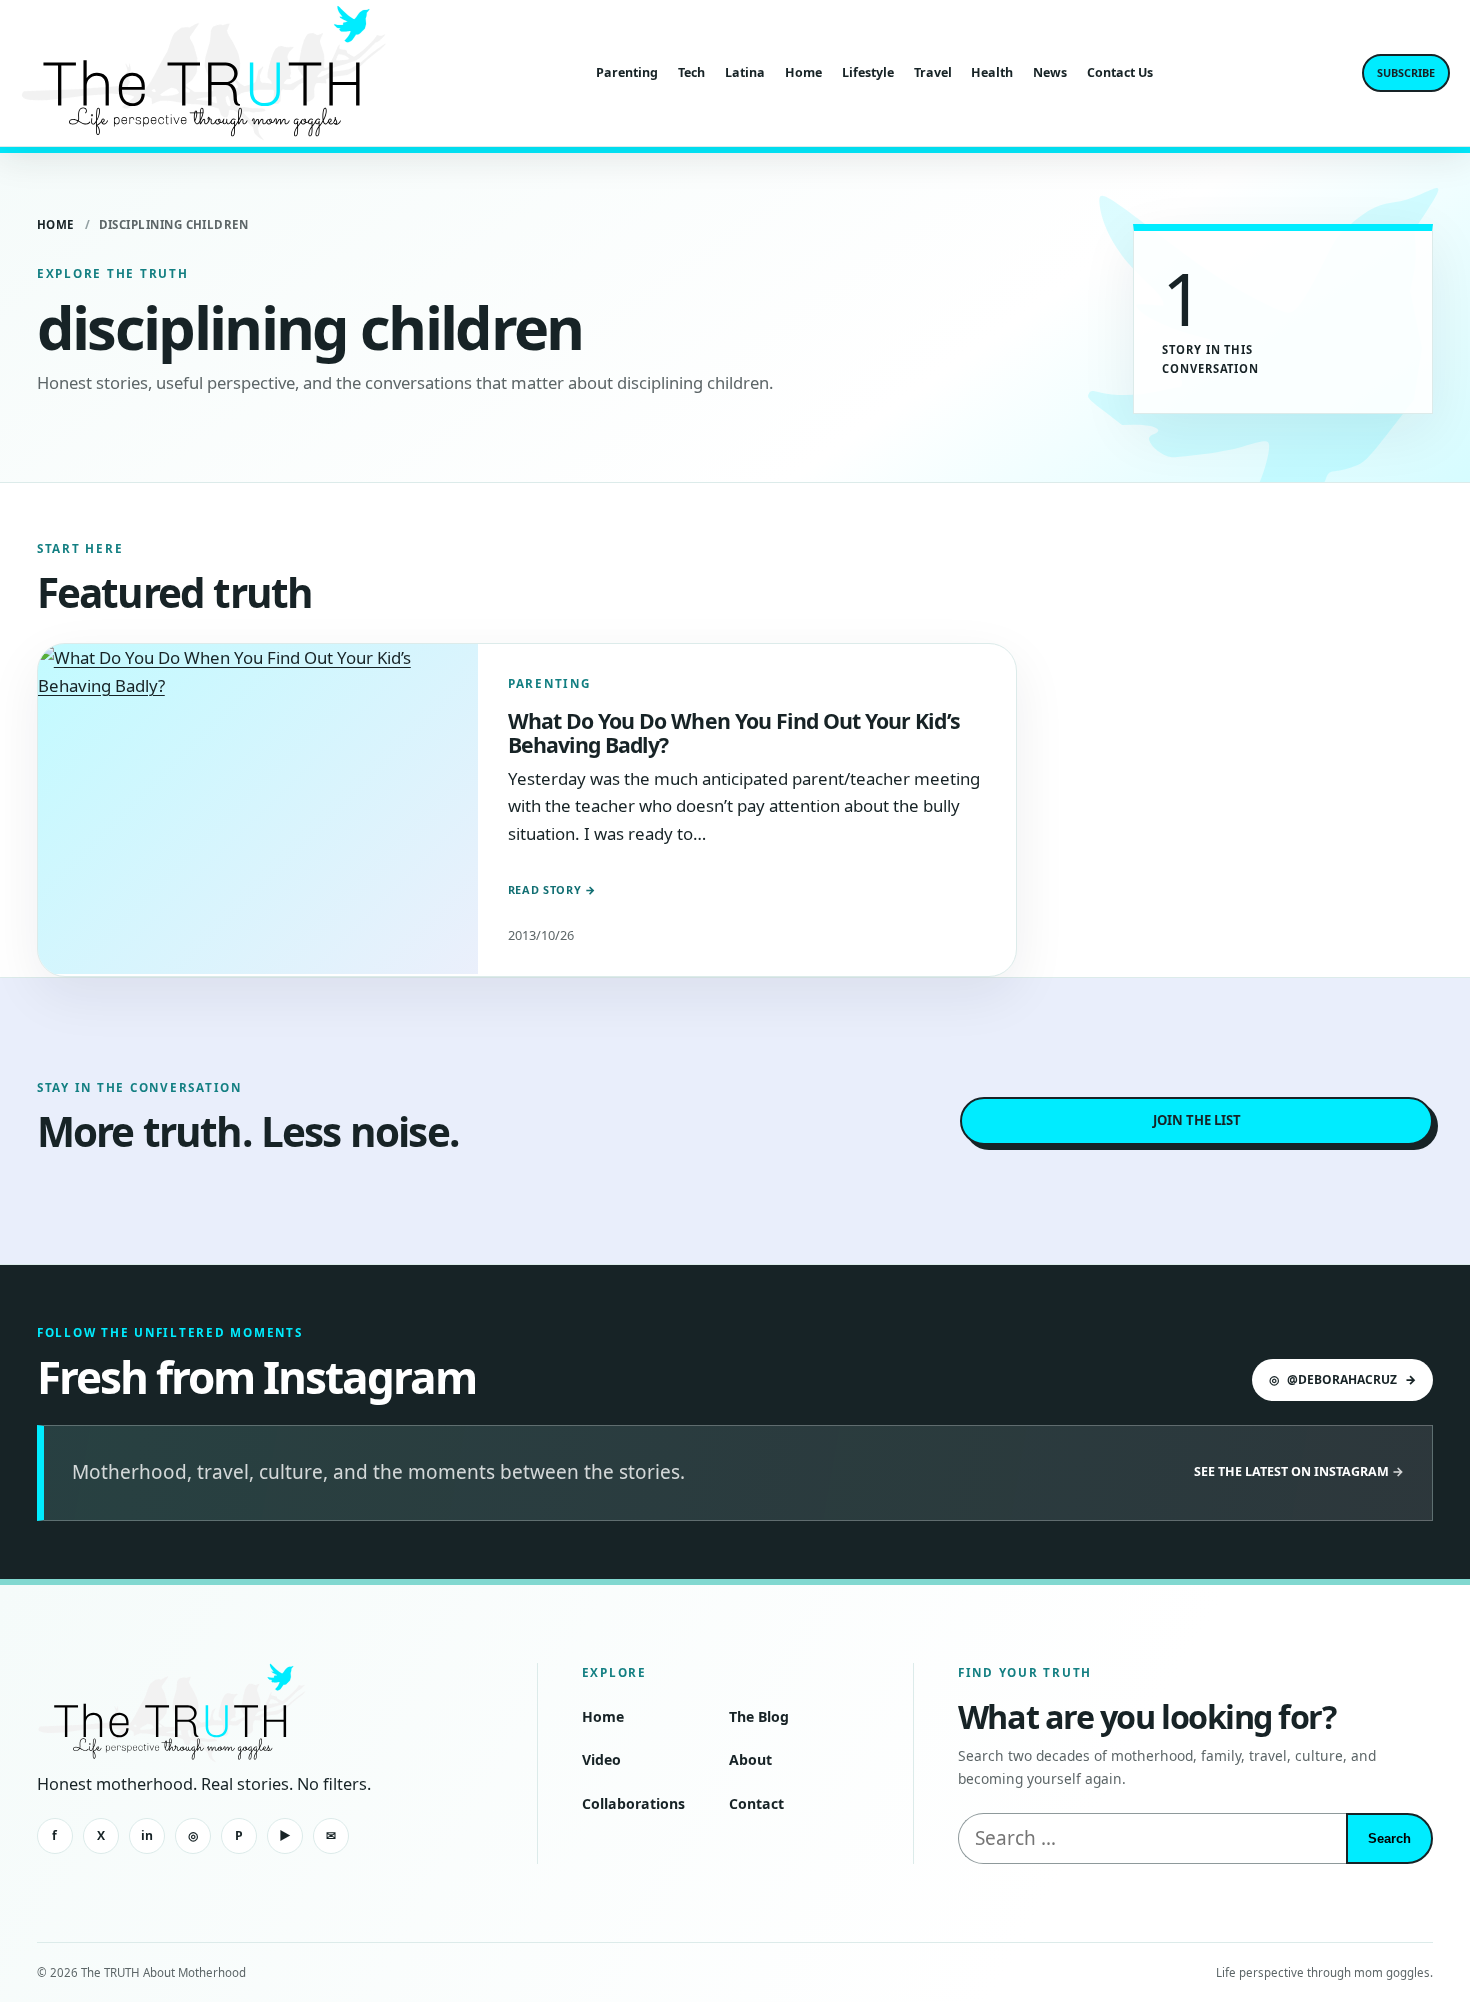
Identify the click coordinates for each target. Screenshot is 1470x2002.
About (750, 1759)
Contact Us (1120, 72)
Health (992, 72)
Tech (691, 72)
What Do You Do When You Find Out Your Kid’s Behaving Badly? (734, 732)
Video (601, 1759)
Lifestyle (868, 72)
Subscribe (1406, 72)
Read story (552, 889)
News (1050, 72)
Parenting (627, 72)
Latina (745, 72)
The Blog (759, 1716)
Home (803, 72)
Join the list (1197, 1120)
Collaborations (633, 1803)
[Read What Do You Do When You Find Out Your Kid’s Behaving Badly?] (258, 809)
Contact (756, 1803)
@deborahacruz (1342, 1379)
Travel (933, 72)
